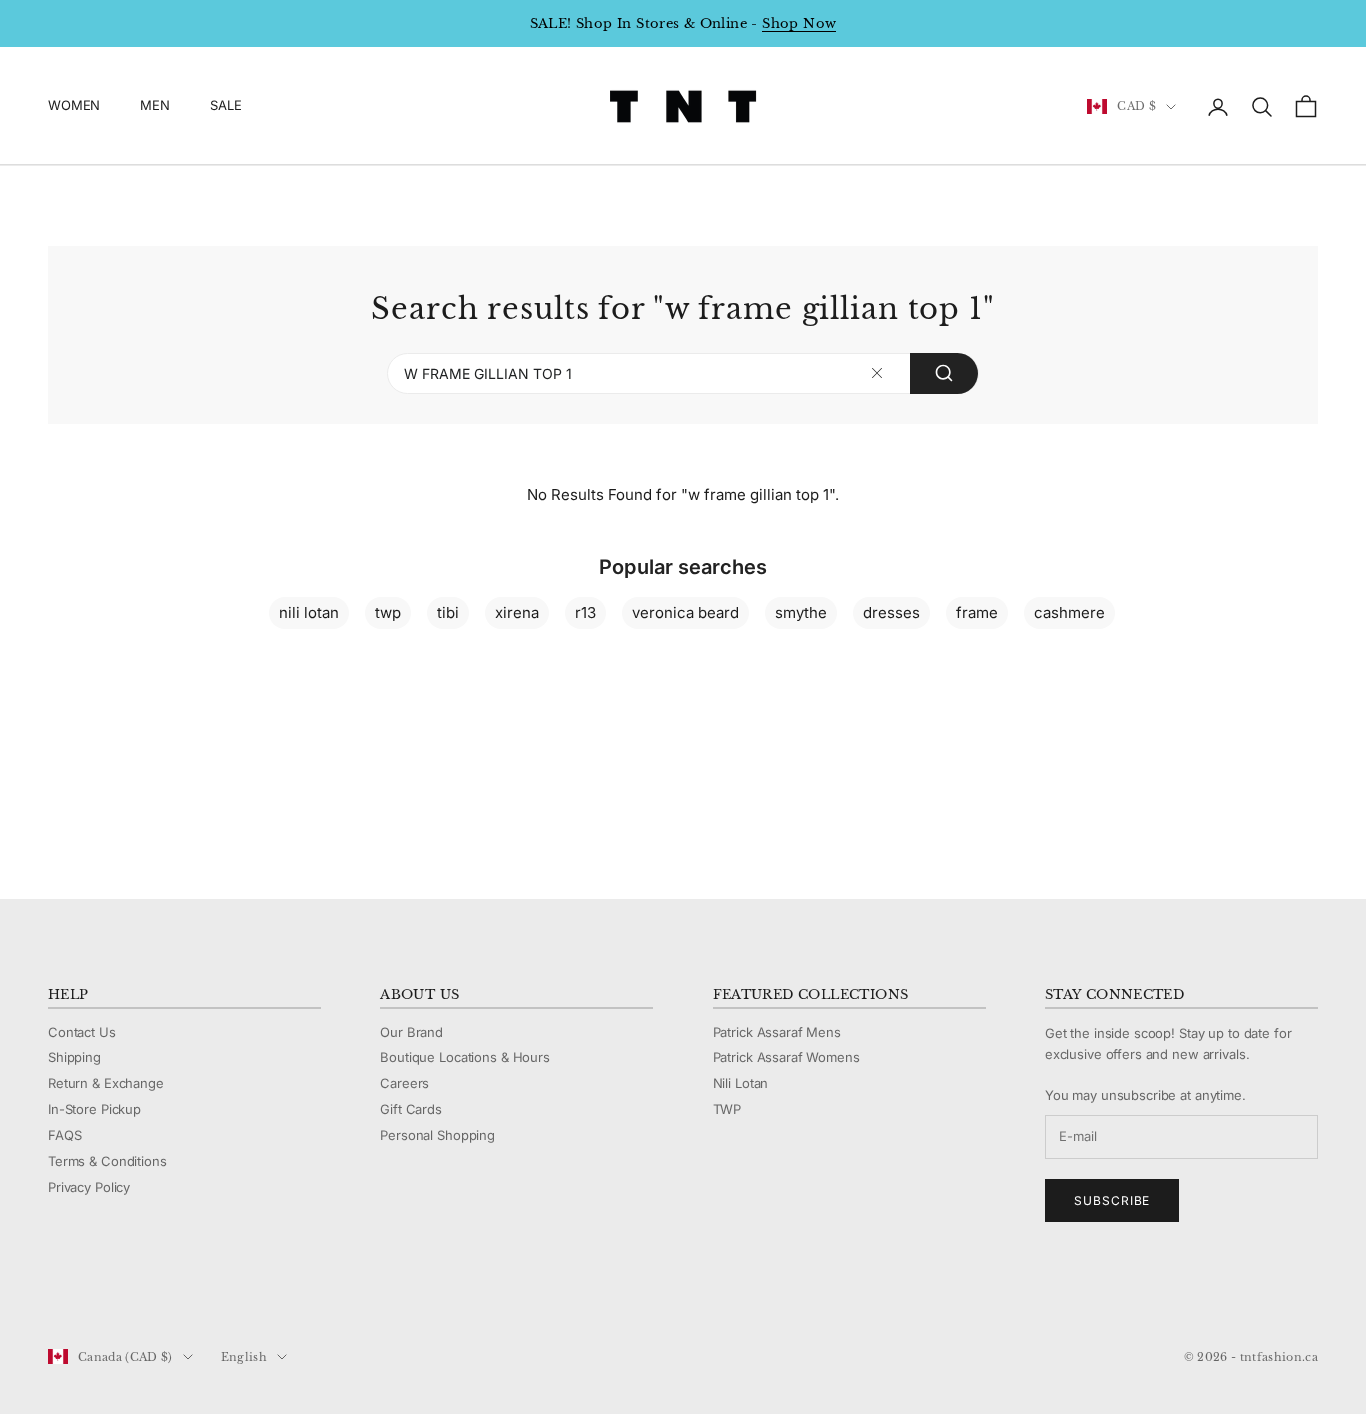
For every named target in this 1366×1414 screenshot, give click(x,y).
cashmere (1069, 612)
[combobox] (683, 374)
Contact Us (82, 1032)
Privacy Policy (89, 1187)
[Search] (944, 374)
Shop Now (799, 23)
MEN (155, 106)
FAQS (64, 1135)
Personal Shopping (437, 1135)
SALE (225, 106)
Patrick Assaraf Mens (777, 1032)
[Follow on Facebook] (58, 1290)
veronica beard (685, 612)
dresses (891, 612)
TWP (727, 1109)
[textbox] (877, 373)
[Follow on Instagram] (110, 1290)
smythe (801, 612)
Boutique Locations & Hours (465, 1057)
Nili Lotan (741, 1083)
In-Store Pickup (94, 1109)
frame (977, 612)
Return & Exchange (106, 1083)
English (244, 1357)
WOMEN (74, 106)
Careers (404, 1083)
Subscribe (1112, 1200)
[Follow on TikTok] (214, 1290)
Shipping (74, 1057)
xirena (517, 612)
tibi (448, 612)
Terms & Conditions (107, 1161)
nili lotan (309, 612)
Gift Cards (411, 1109)
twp (388, 612)
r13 (585, 612)
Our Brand (411, 1032)
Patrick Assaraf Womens (786, 1057)
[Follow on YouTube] (162, 1290)
